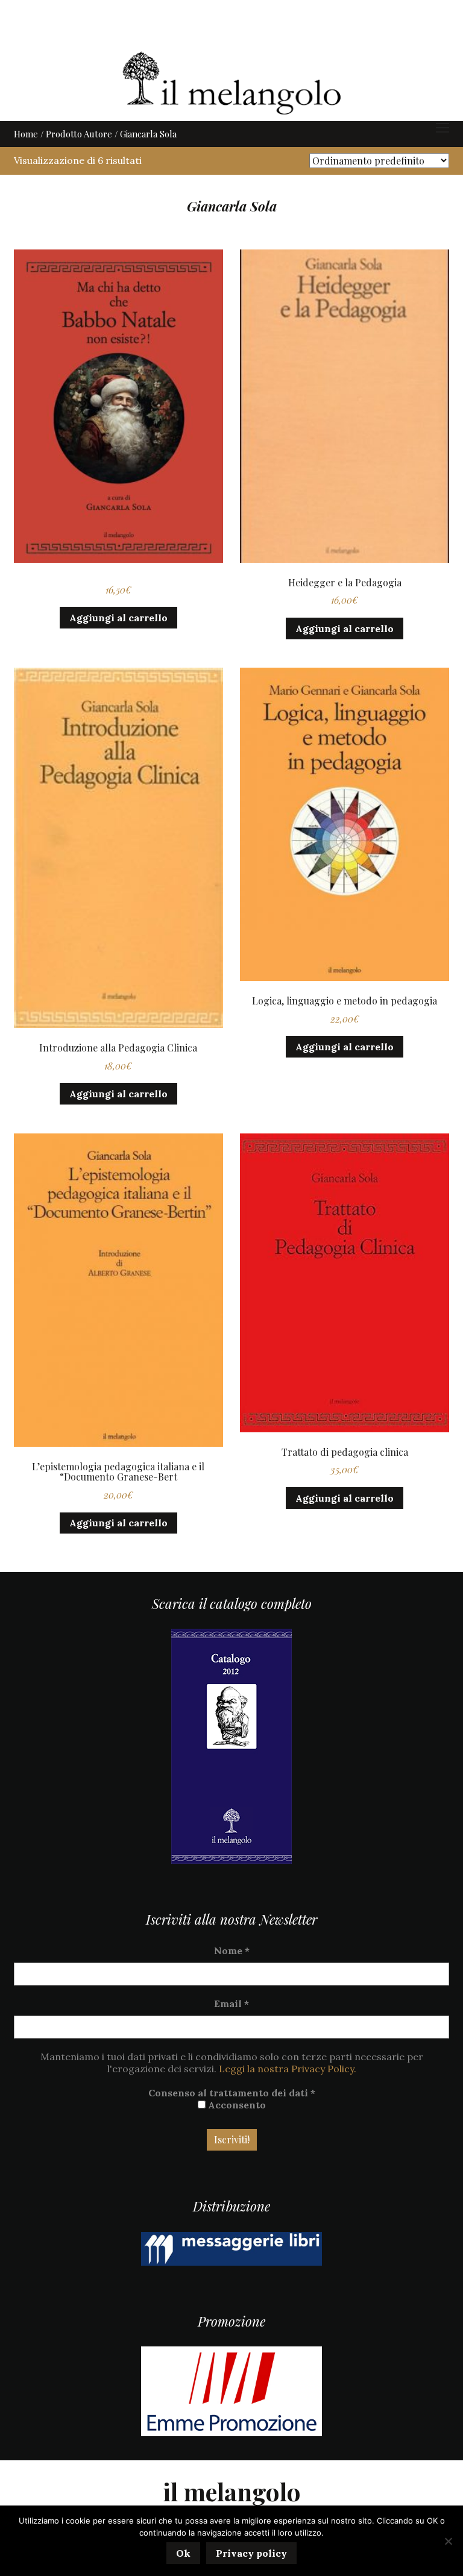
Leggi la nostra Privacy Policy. (288, 2069)
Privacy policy (251, 2553)
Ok (183, 2553)
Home (26, 134)
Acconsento (236, 2105)
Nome (232, 1951)
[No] (448, 2541)
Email (231, 2004)
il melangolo (232, 2491)
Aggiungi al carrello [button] (118, 618)
